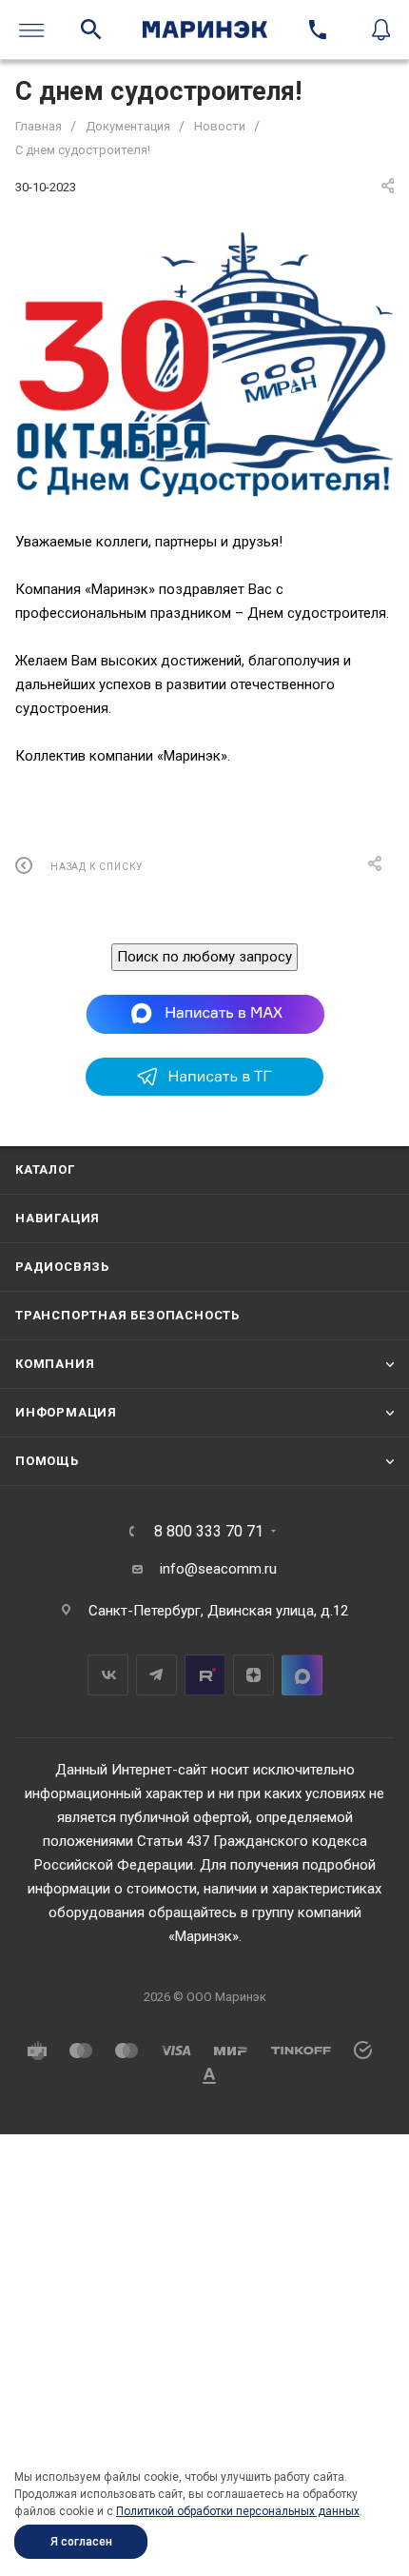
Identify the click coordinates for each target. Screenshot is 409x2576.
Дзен (253, 1675)
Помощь (47, 1461)
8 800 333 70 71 (209, 1532)
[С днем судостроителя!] (204, 365)
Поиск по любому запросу (204, 957)
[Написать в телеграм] (204, 1091)
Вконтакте (108, 1675)
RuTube (205, 1675)
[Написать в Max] (205, 1014)
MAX (302, 1675)
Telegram (156, 1675)
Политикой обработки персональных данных (238, 2511)
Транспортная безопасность (127, 1315)
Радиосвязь (62, 1267)
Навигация (58, 1218)
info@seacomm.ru (218, 1569)
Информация (66, 1412)
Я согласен (81, 2542)
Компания (55, 1364)
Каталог (45, 1169)
